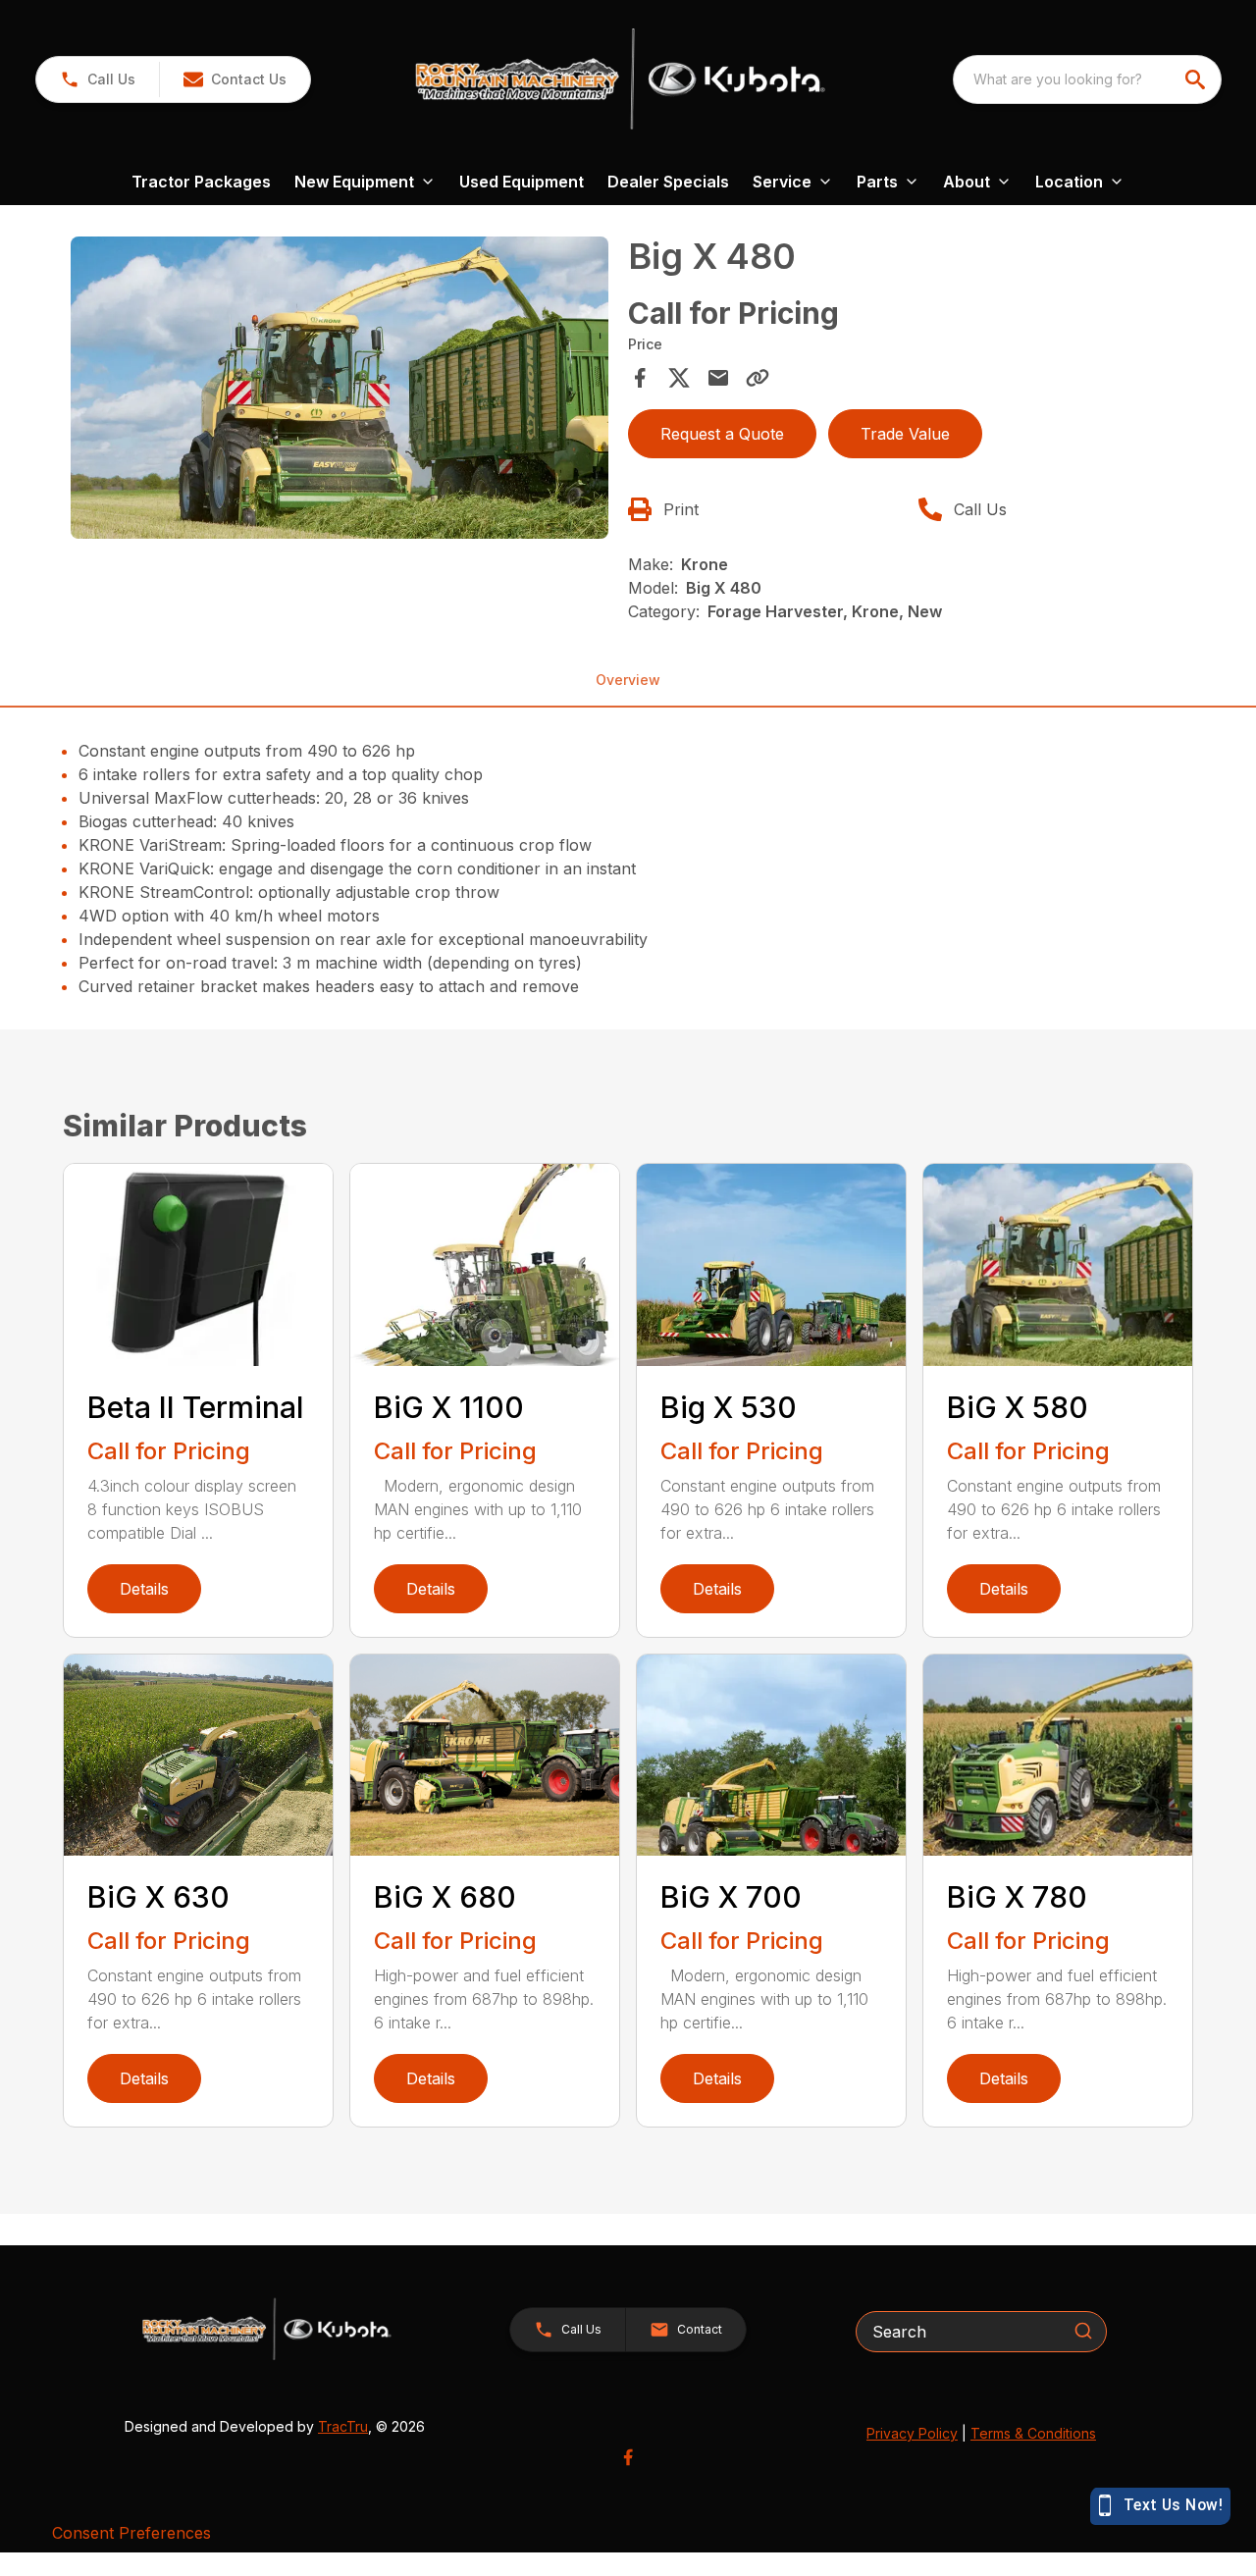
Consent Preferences (131, 2533)
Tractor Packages (201, 182)
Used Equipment (522, 182)
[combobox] (1087, 79)
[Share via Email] (718, 378)
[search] (1197, 79)
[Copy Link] (758, 378)
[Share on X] (679, 378)
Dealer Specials (668, 182)
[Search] (1083, 2331)
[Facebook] (628, 2457)
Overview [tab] (628, 680)
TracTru (343, 2426)
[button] (98, 79)
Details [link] (144, 1589)
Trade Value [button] (905, 434)
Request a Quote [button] (722, 434)
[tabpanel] (340, 391)
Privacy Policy (912, 2433)
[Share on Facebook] (640, 378)
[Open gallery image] (340, 388)
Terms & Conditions (1033, 2433)
